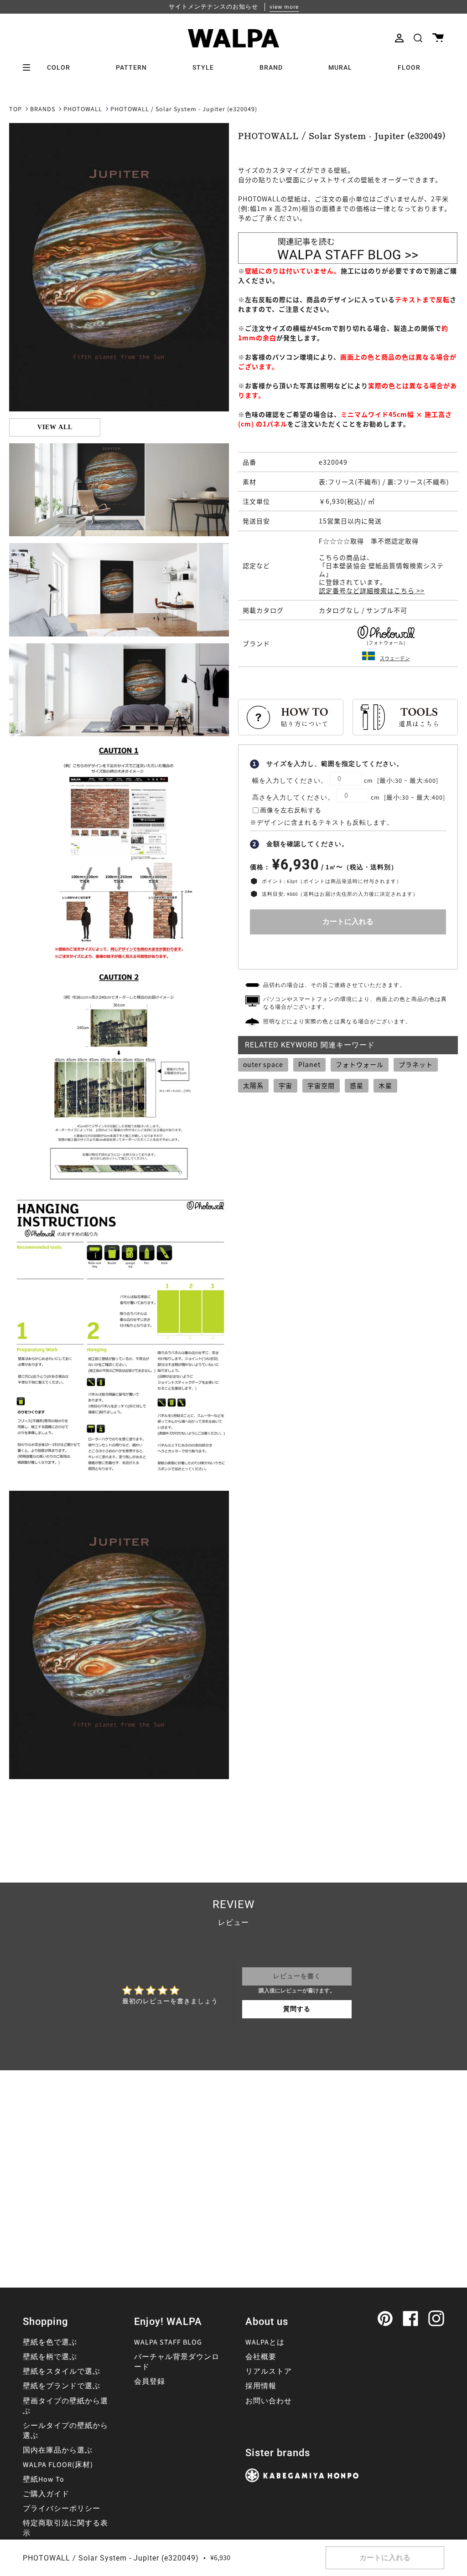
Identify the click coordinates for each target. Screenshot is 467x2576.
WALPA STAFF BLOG (168, 2342)
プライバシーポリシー (62, 2509)
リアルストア (269, 2371)
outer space (263, 1064)
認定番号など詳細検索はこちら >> (372, 590)
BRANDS (43, 109)
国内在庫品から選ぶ (58, 2450)
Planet (309, 1064)
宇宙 (285, 1085)
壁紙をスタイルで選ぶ (62, 2371)
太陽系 (253, 1085)
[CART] (438, 38)
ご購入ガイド (46, 2494)
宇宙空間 (321, 1085)
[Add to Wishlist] (348, 950)
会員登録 (150, 2381)
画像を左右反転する (291, 811)
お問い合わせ (269, 2401)
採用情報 (261, 2386)
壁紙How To (44, 2479)
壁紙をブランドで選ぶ (62, 2386)
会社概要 (261, 2357)
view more (284, 7)
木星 (385, 1085)
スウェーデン (395, 658)
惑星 (357, 1085)
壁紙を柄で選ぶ (50, 2357)
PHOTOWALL (83, 109)
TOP (16, 109)
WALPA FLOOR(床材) (58, 2465)
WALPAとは (265, 2342)
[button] (418, 38)
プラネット (416, 1064)
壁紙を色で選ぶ (50, 2342)
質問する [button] (297, 2009)
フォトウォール (360, 1064)
